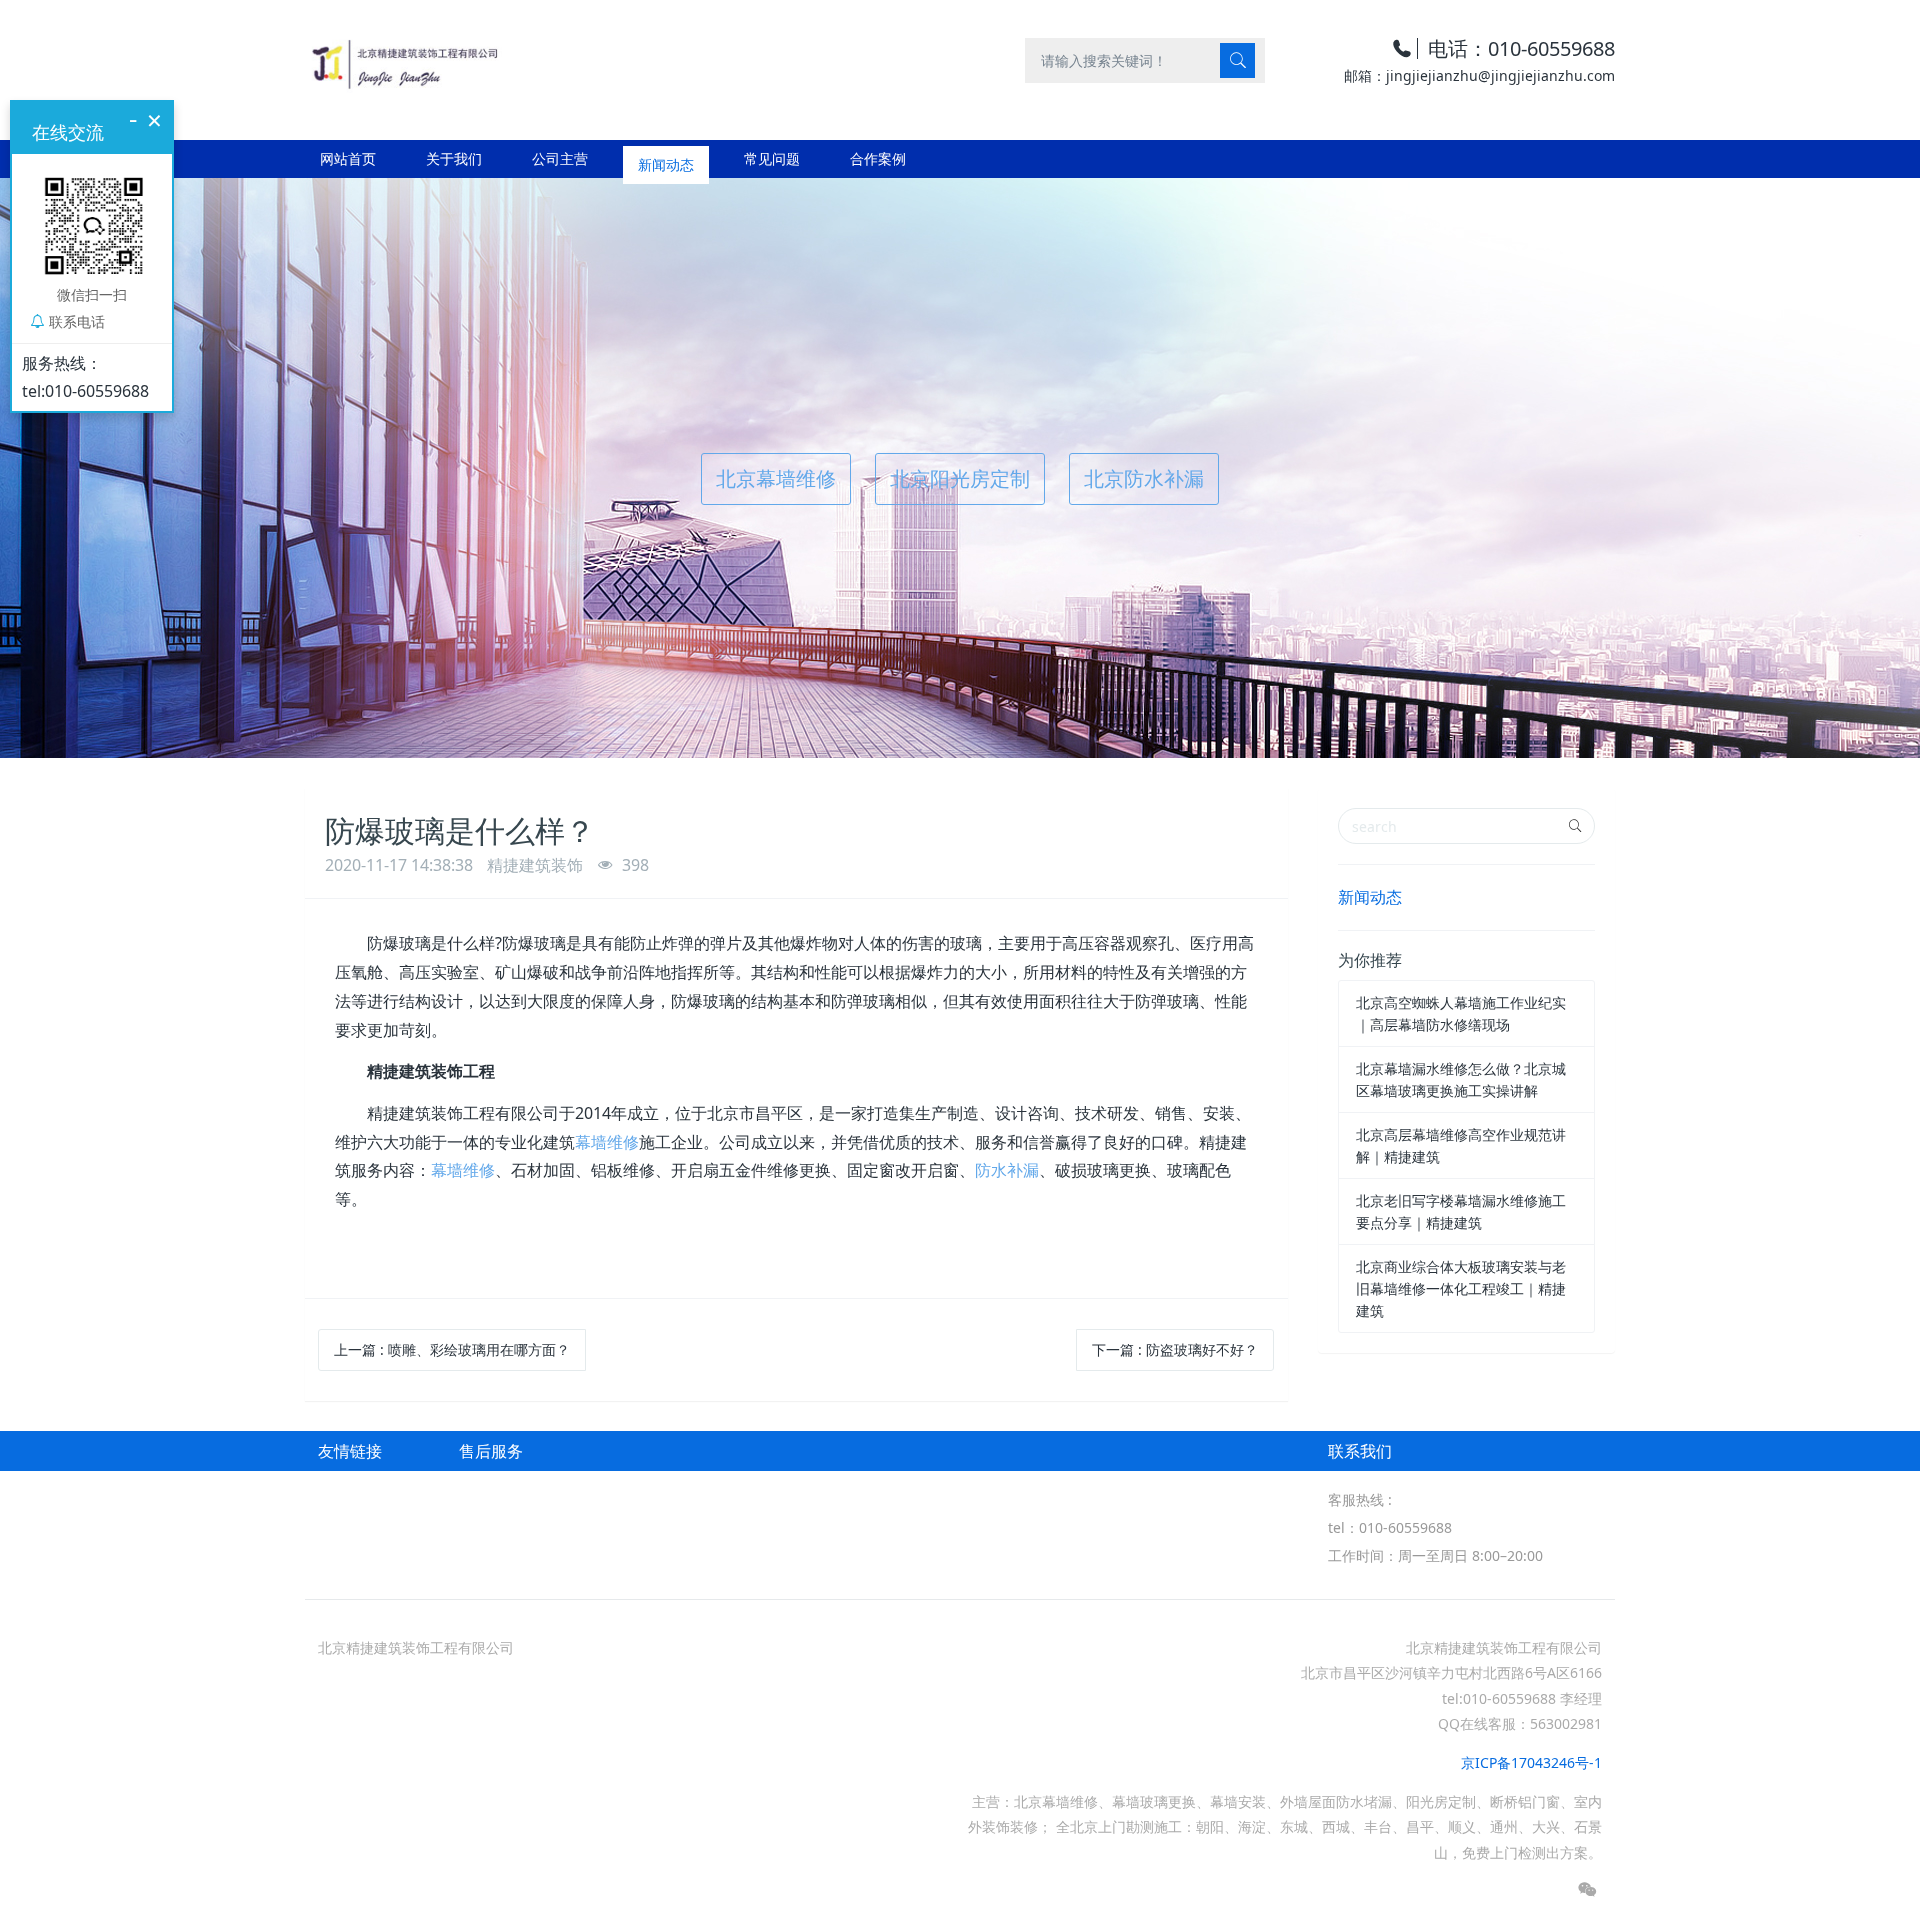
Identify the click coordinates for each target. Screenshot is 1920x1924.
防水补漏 (1007, 1170)
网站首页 (348, 158)
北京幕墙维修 (776, 478)
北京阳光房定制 (960, 478)
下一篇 (1175, 1349)
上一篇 (452, 1349)
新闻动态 (1370, 897)
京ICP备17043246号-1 (1531, 1762)
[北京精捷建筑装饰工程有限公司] (403, 59)
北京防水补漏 (1144, 478)
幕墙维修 (607, 1142)
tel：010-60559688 (1390, 1527)
